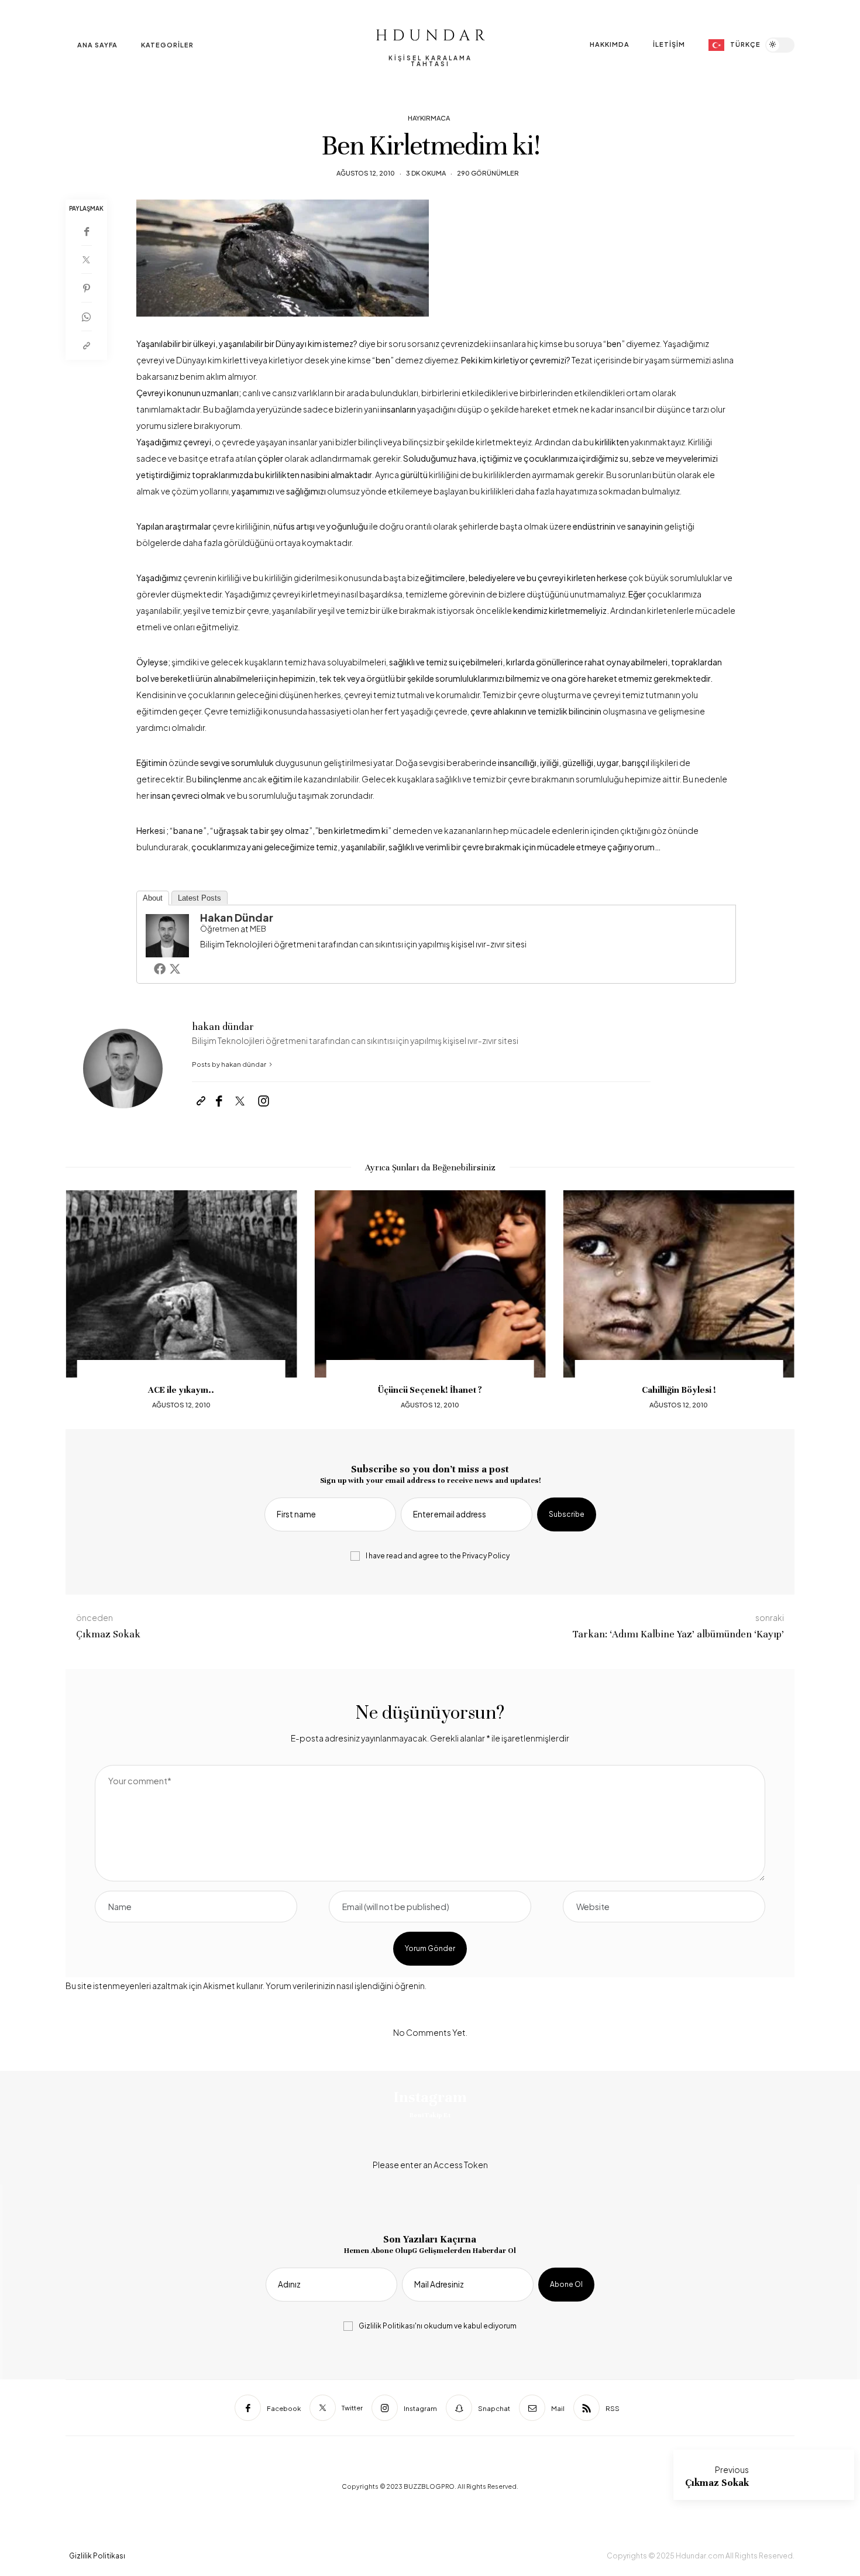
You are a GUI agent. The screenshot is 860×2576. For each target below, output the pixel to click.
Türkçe (745, 44)
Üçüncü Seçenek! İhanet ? (430, 1390)
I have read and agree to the (438, 1556)
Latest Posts (199, 898)
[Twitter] (86, 260)
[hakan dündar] (167, 934)
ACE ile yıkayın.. (181, 1390)
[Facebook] (86, 231)
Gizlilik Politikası (387, 2326)
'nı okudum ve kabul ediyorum (438, 2326)
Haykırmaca (429, 118)
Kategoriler (167, 45)
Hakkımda (610, 44)
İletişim (669, 44)
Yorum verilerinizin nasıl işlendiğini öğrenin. (346, 1986)
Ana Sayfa (97, 45)
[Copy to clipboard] (86, 346)
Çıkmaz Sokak (717, 2483)
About (153, 898)
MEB (258, 929)
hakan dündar (237, 917)
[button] (83, 1301)
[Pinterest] (86, 288)
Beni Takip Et (430, 2115)
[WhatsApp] (86, 317)
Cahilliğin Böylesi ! (679, 1390)
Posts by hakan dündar (230, 1064)
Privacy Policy (486, 1556)
